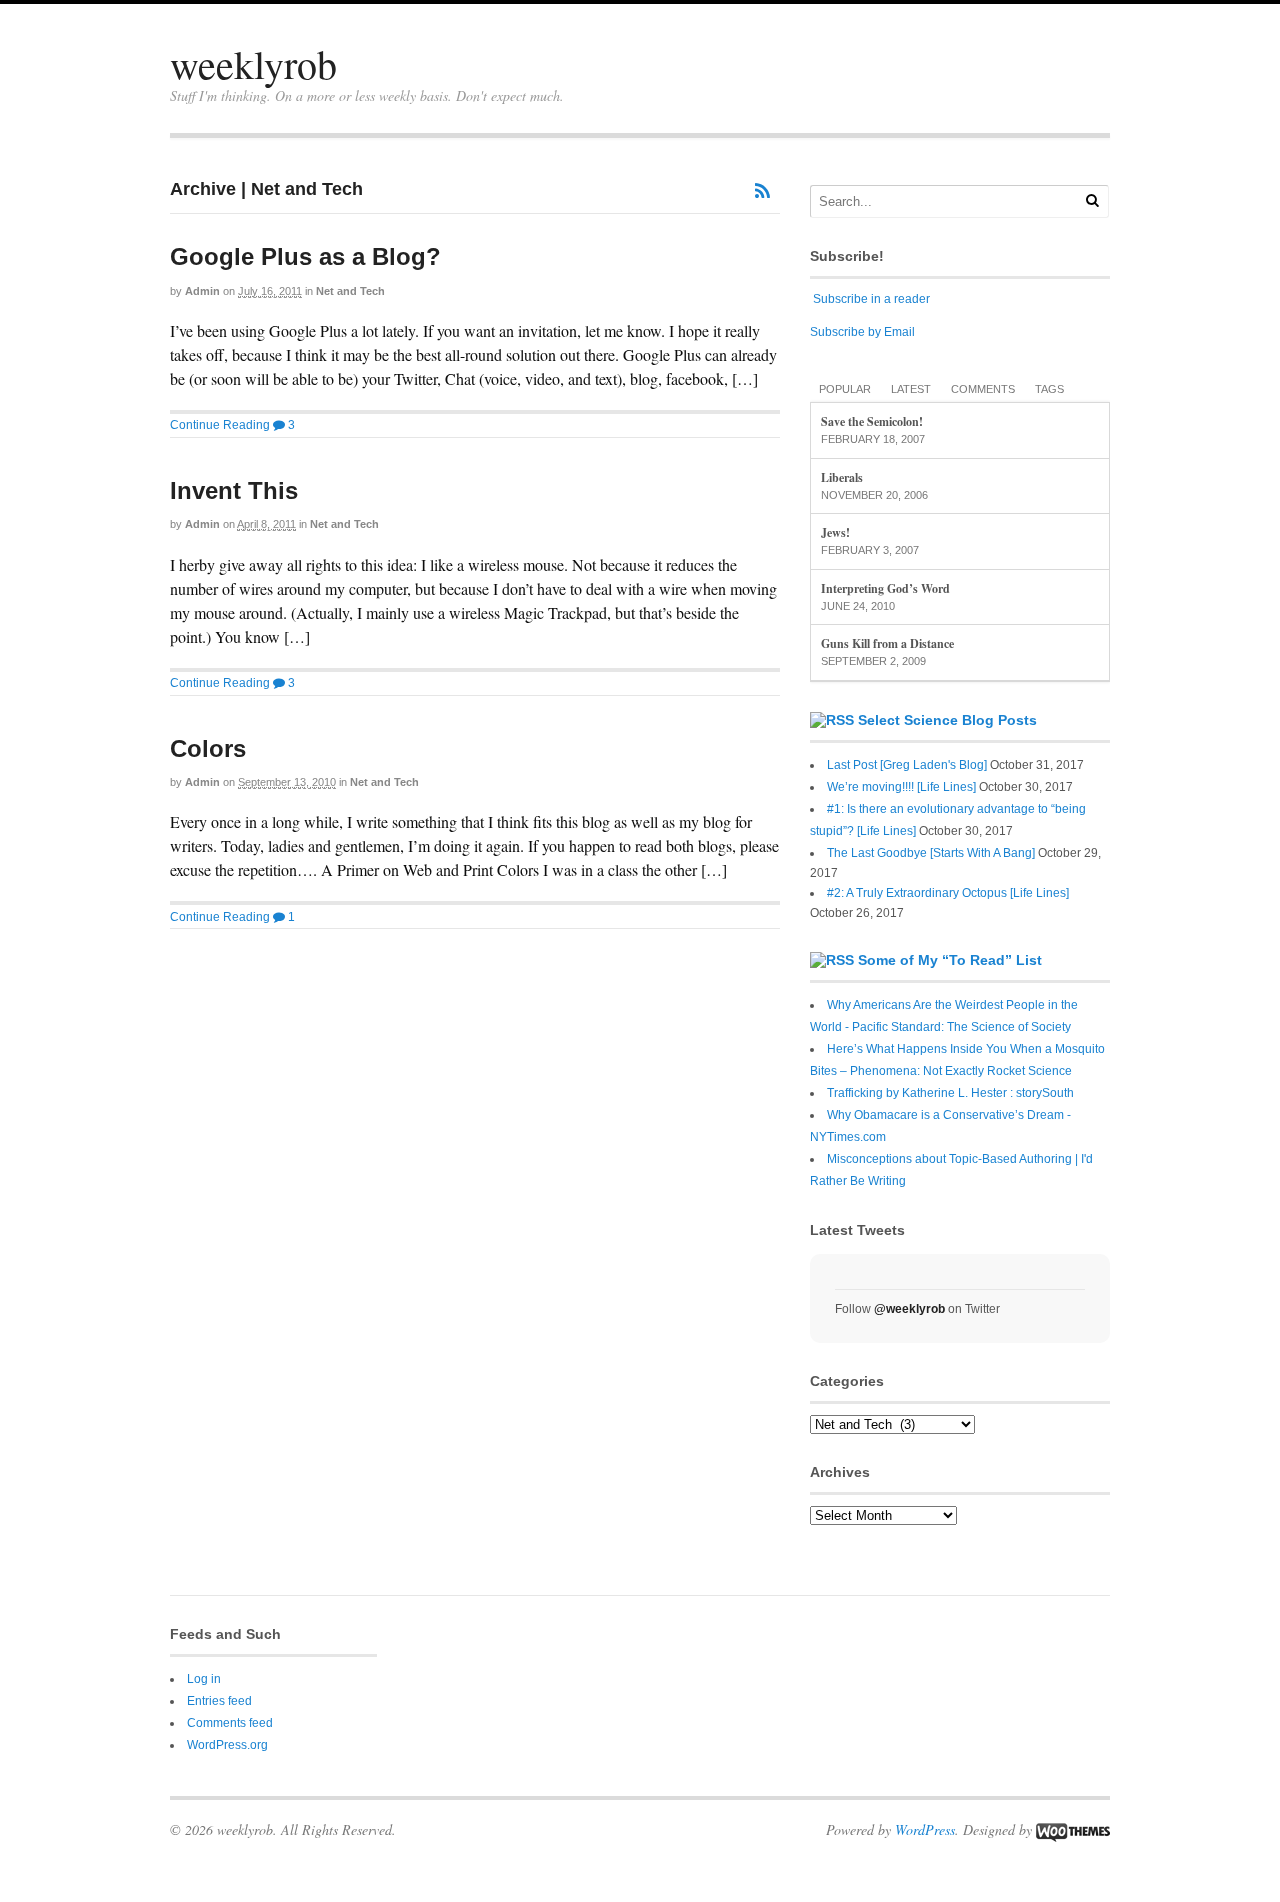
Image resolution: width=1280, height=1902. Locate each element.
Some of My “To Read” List (950, 960)
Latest (911, 389)
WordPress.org (227, 1745)
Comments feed (230, 1723)
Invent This (234, 490)
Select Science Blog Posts (947, 720)
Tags (1049, 389)
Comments (983, 389)
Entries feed (219, 1701)
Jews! (835, 532)
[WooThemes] (1073, 1829)
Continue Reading (220, 425)
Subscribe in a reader (871, 299)
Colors (208, 748)
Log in (204, 1679)
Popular (845, 389)
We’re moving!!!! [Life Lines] (901, 787)
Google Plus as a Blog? (305, 256)
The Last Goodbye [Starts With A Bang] (931, 853)
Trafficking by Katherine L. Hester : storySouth (950, 1093)
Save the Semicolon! (872, 421)
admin (202, 291)
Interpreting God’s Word (885, 588)
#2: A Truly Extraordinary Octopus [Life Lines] (948, 893)
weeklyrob (253, 63)
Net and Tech (350, 291)
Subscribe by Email (862, 332)
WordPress (925, 1829)
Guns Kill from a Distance (887, 643)
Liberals (842, 477)
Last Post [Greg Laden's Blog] (907, 765)
